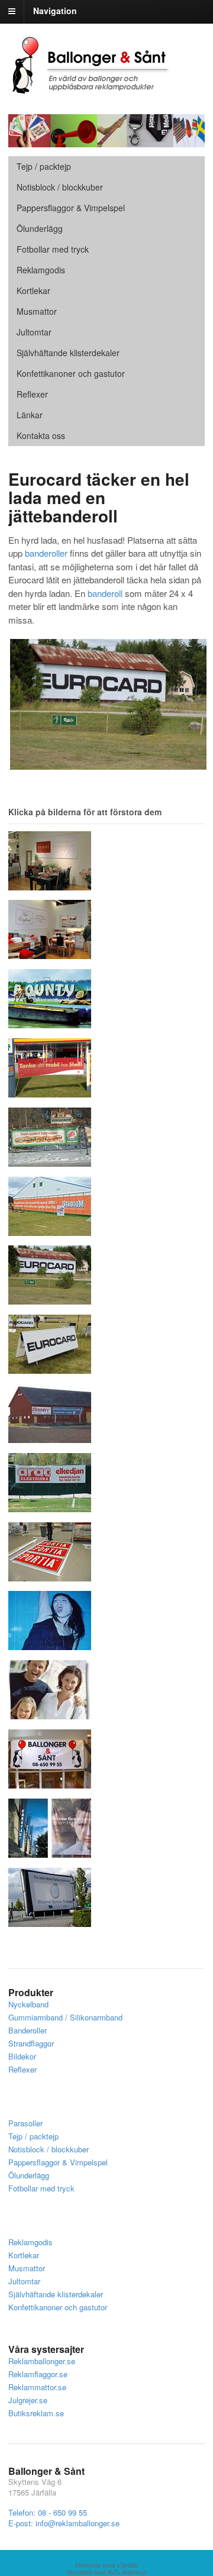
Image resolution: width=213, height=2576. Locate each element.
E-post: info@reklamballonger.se (64, 2523)
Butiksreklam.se (36, 2413)
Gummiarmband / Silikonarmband (65, 2017)
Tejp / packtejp (44, 166)
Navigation (55, 11)
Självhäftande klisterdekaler (68, 353)
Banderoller (28, 2030)
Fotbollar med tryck (53, 249)
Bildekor (22, 2056)
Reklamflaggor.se (38, 2374)
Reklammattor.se (37, 2387)
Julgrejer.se (28, 2400)
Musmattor (37, 311)
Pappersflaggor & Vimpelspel (58, 2162)
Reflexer (32, 394)
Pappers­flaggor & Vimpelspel (71, 208)
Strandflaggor (31, 2043)
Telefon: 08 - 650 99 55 (48, 2512)
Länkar (30, 415)
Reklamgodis (41, 270)
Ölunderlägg (40, 228)
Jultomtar (34, 332)
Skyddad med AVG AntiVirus (106, 2572)
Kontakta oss (41, 435)
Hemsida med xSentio (106, 2565)
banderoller (46, 553)
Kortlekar (33, 290)
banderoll (105, 593)
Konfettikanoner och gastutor (71, 373)
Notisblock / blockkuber (60, 187)
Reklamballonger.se (42, 2361)
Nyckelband (28, 2004)
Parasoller (25, 2123)
